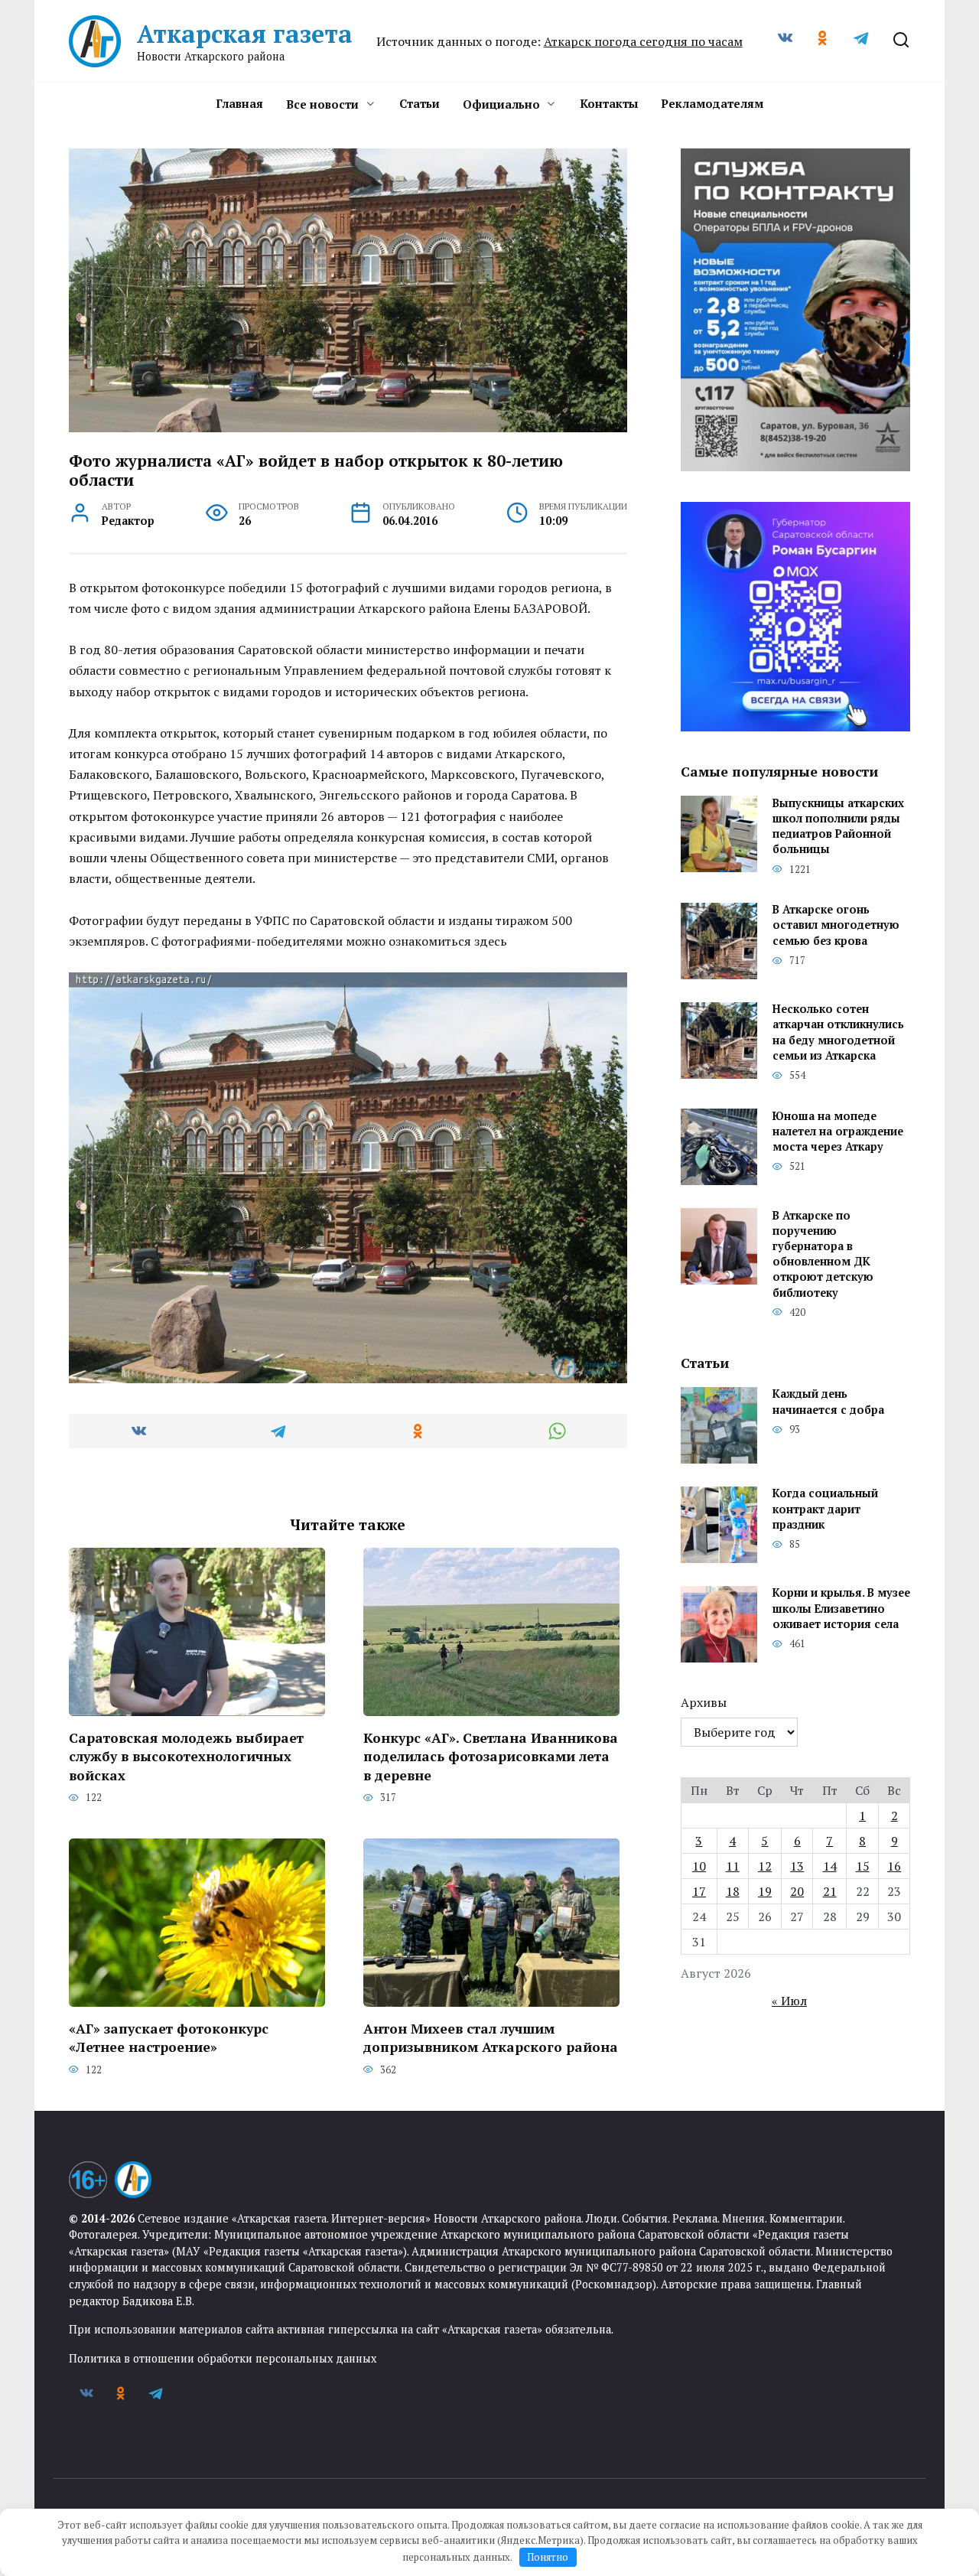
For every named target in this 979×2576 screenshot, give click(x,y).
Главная (239, 103)
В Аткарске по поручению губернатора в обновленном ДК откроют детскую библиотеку (823, 1254)
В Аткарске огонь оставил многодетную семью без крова (836, 925)
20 (797, 1891)
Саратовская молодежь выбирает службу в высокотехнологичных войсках (186, 1756)
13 (797, 1866)
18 (733, 1891)
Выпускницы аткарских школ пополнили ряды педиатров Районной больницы (838, 826)
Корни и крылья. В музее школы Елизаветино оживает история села (841, 1609)
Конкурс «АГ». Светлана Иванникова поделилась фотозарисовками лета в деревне (491, 1756)
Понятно (548, 2557)
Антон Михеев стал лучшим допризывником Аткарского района (491, 2037)
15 (863, 1866)
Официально (501, 104)
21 (830, 1891)
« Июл (789, 2001)
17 (699, 1891)
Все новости (322, 104)
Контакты (609, 103)
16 (894, 1866)
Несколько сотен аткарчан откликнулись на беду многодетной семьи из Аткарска (838, 1032)
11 (733, 1866)
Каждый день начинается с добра (828, 1402)
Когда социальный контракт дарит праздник (825, 1509)
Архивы (704, 1702)
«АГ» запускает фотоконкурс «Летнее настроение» (169, 2037)
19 (765, 1891)
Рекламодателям (712, 103)
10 (699, 1866)
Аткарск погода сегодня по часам (643, 41)
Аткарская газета (245, 34)
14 (830, 1866)
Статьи (420, 103)
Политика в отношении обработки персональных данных (223, 2358)
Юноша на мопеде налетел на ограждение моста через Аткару (838, 1131)
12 (765, 1866)
